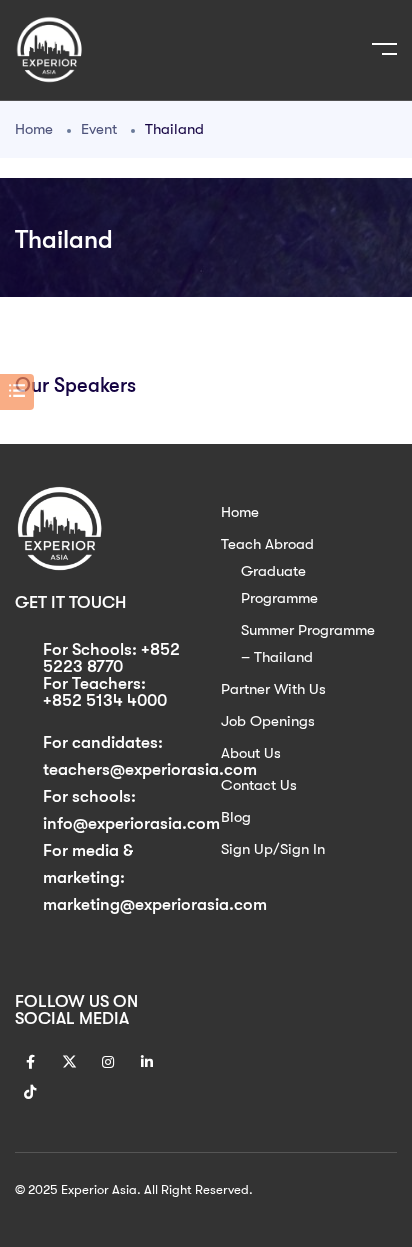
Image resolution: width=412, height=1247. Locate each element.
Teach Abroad (267, 544)
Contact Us (259, 785)
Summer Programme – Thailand (308, 643)
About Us (251, 753)
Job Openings (268, 721)
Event (99, 129)
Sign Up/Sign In (273, 849)
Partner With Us (273, 689)
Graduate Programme (279, 584)
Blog (236, 817)
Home (34, 129)
